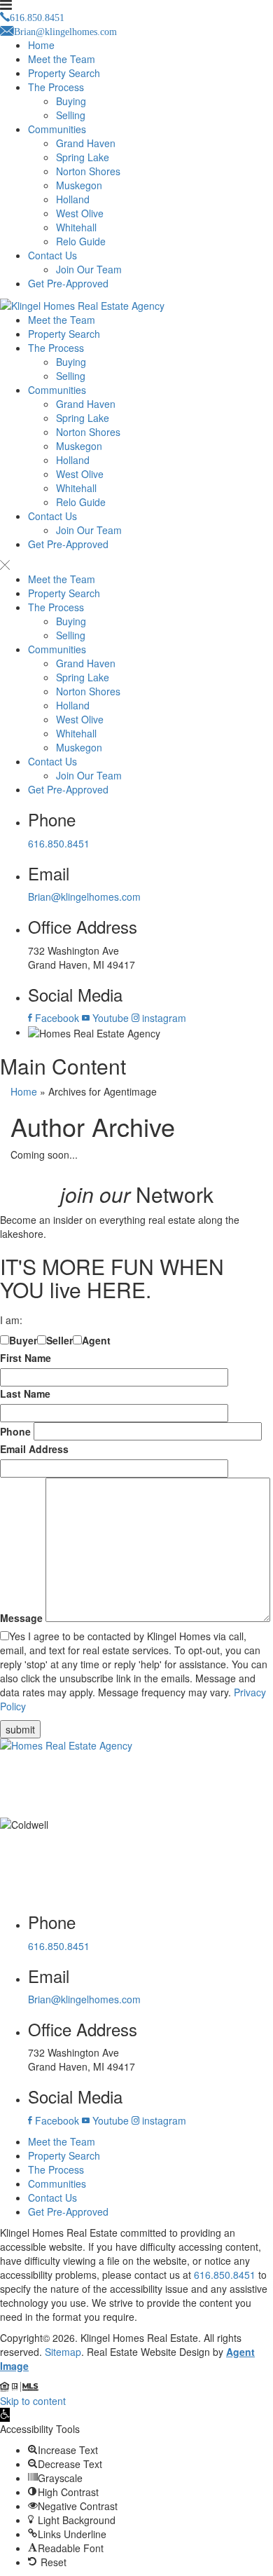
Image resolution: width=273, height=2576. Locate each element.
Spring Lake (83, 157)
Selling (71, 115)
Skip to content (33, 2401)
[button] (5, 2415)
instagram (163, 1018)
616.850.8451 (59, 843)
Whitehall (76, 227)
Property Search (64, 73)
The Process (56, 87)
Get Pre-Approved (68, 283)
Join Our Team (89, 269)
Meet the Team (62, 59)
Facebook (56, 1018)
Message (21, 1618)
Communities (57, 129)
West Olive (80, 213)
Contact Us (52, 255)
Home (41, 45)
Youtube (109, 1018)
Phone (15, 1431)
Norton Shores (88, 171)
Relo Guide (81, 241)
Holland (73, 199)
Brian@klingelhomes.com (84, 897)
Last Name (25, 1393)
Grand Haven (86, 143)
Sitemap (63, 2352)
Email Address (34, 1449)
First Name (26, 1358)
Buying (71, 101)
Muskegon (79, 185)
